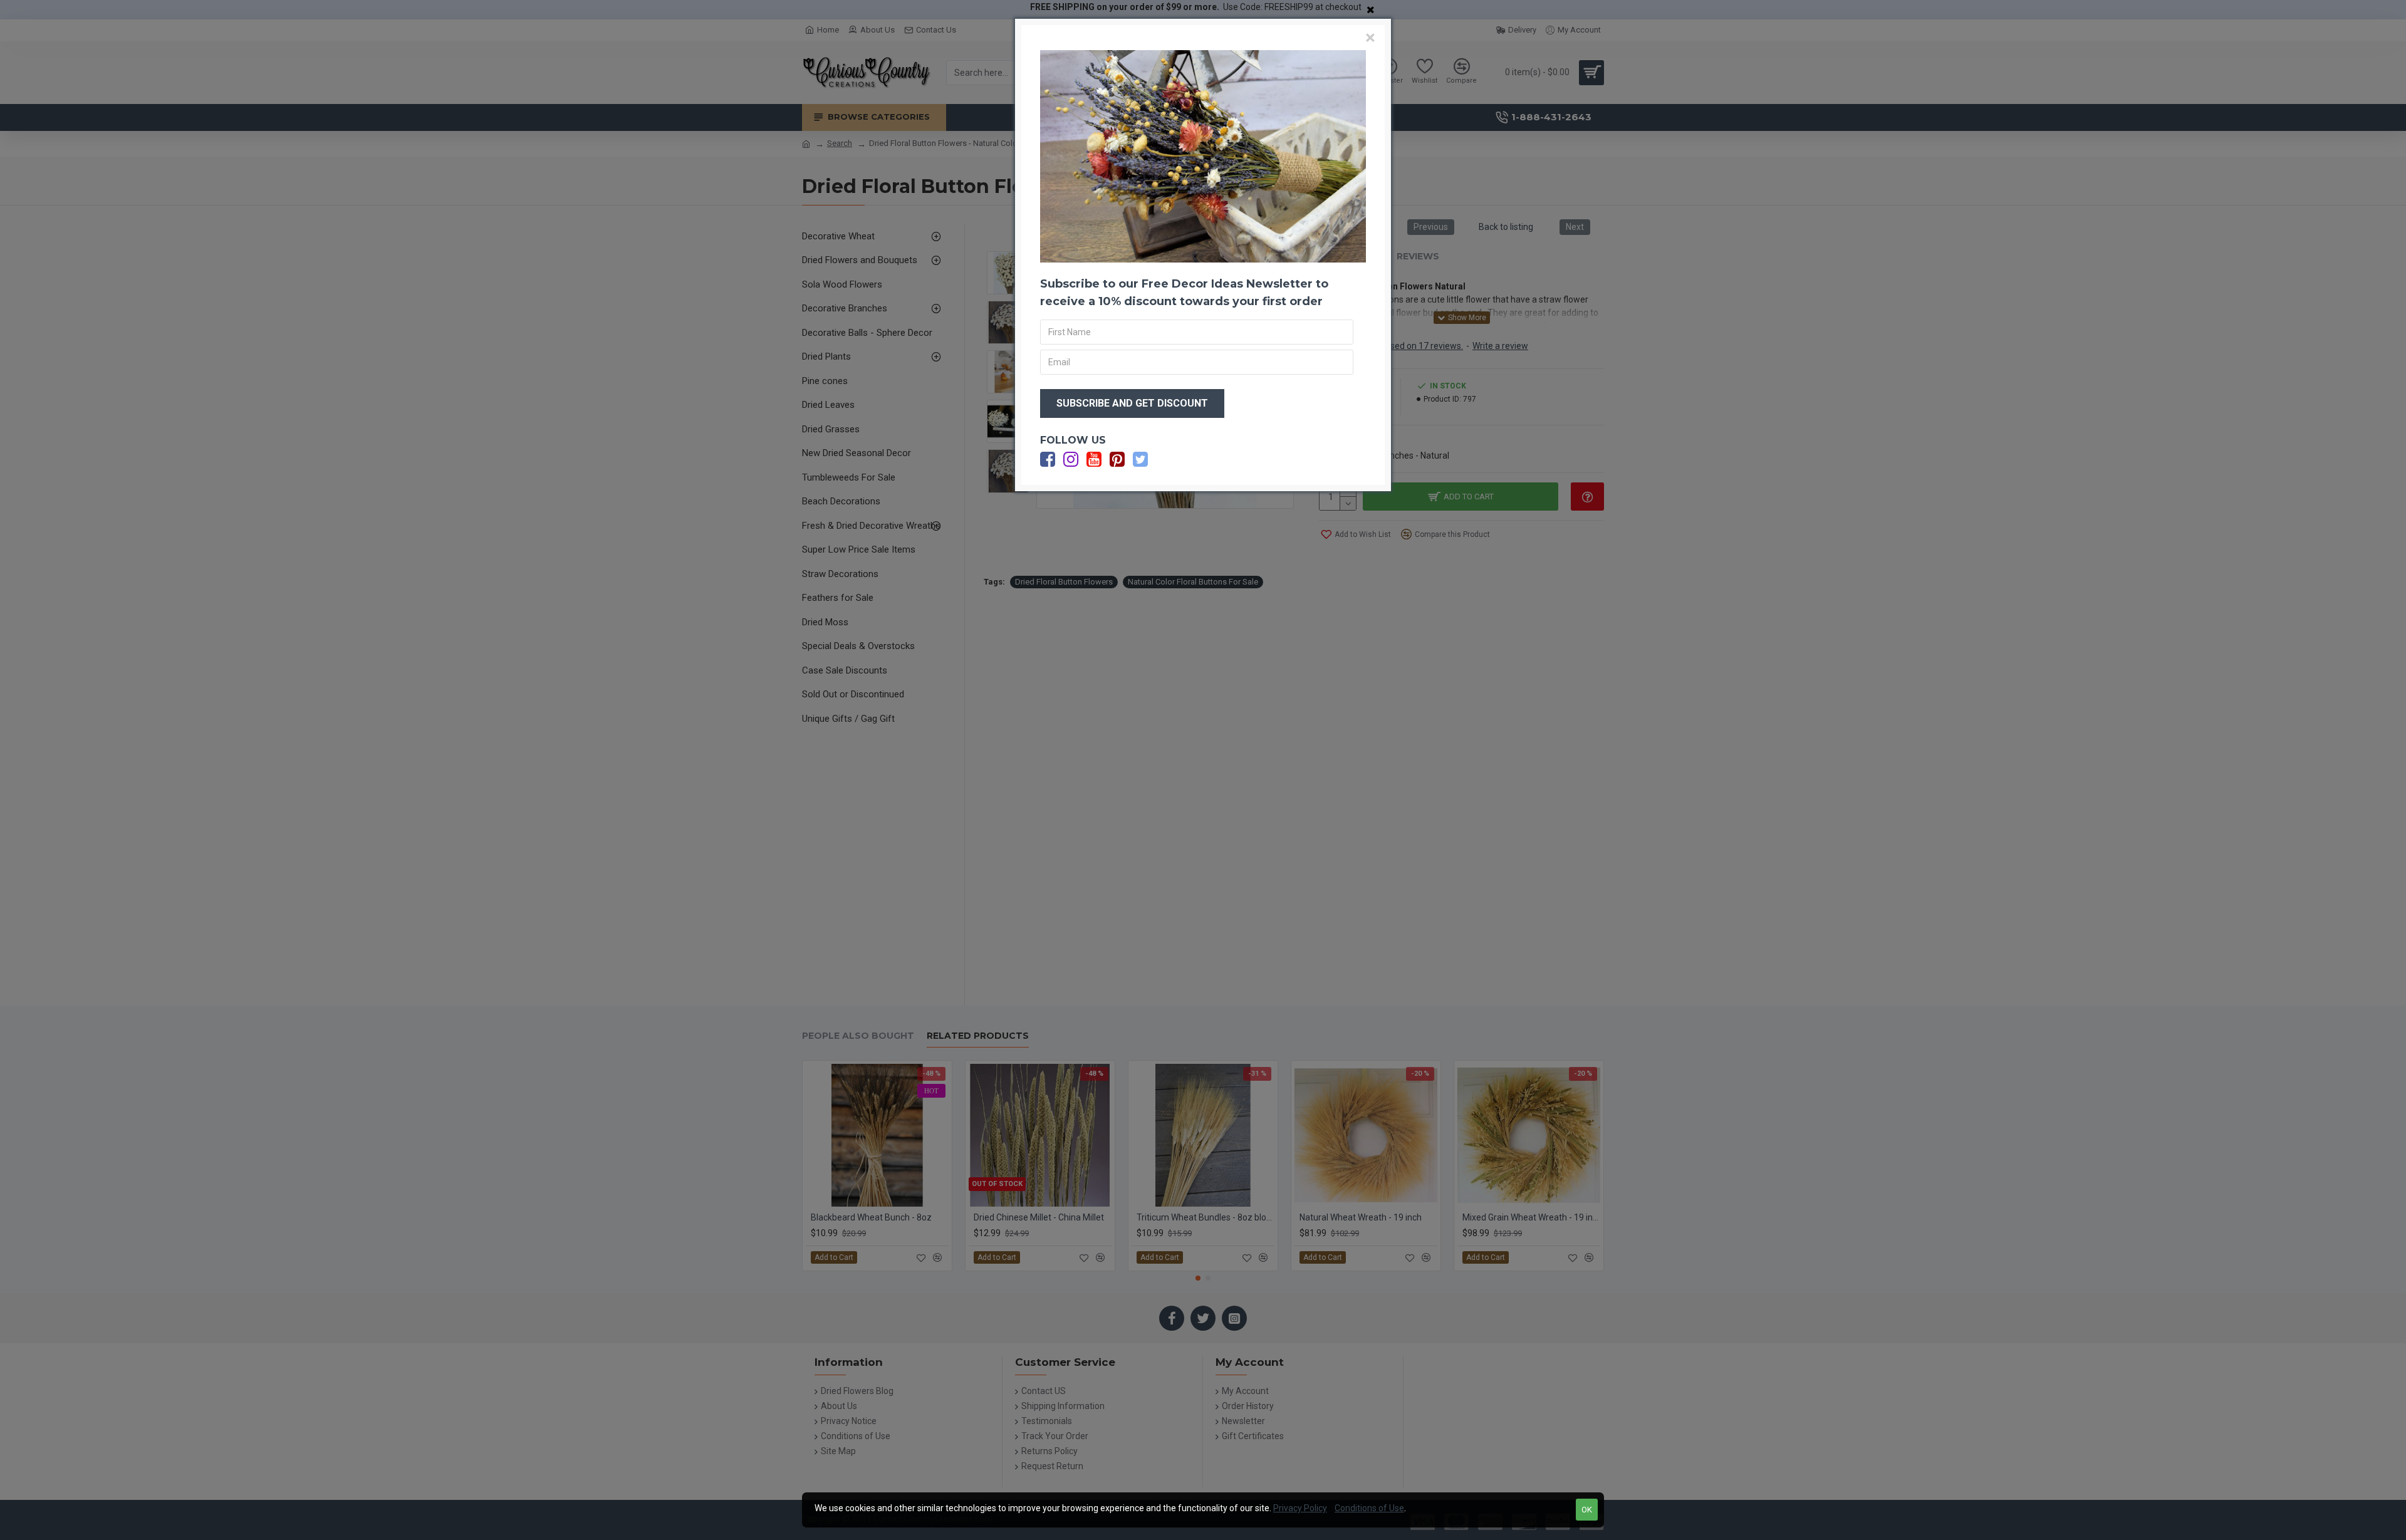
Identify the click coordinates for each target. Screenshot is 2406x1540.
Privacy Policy (1300, 1508)
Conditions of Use (1369, 1508)
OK (1587, 1510)
